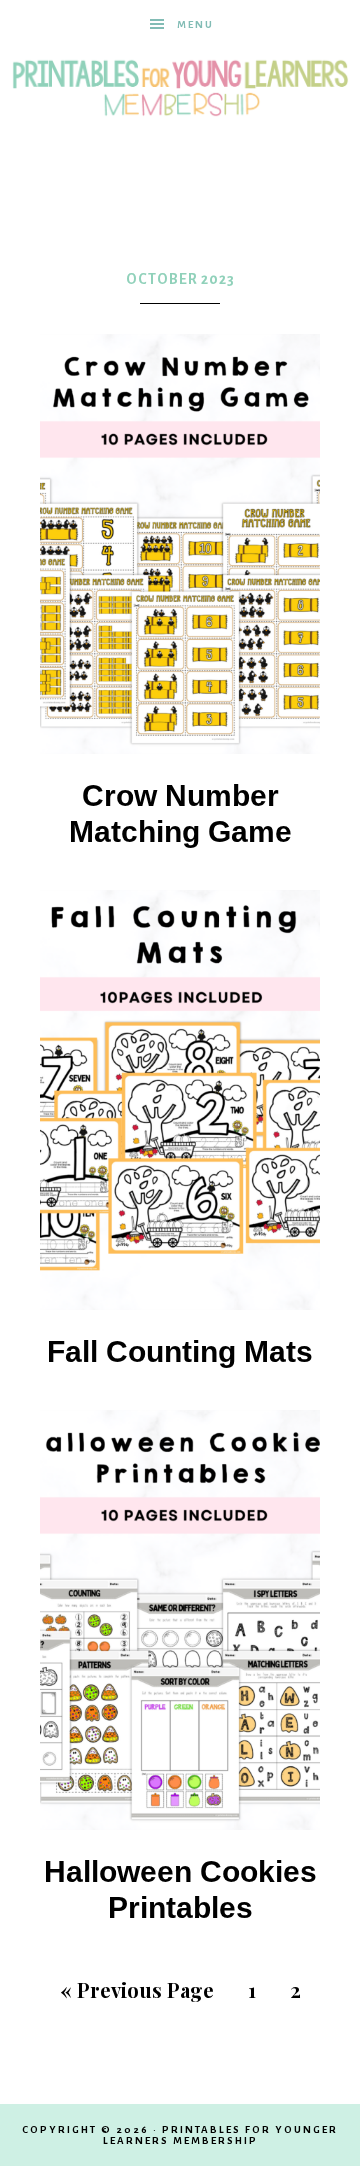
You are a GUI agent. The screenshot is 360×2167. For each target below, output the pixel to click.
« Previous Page (137, 1989)
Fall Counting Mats (180, 1351)
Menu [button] (195, 24)
